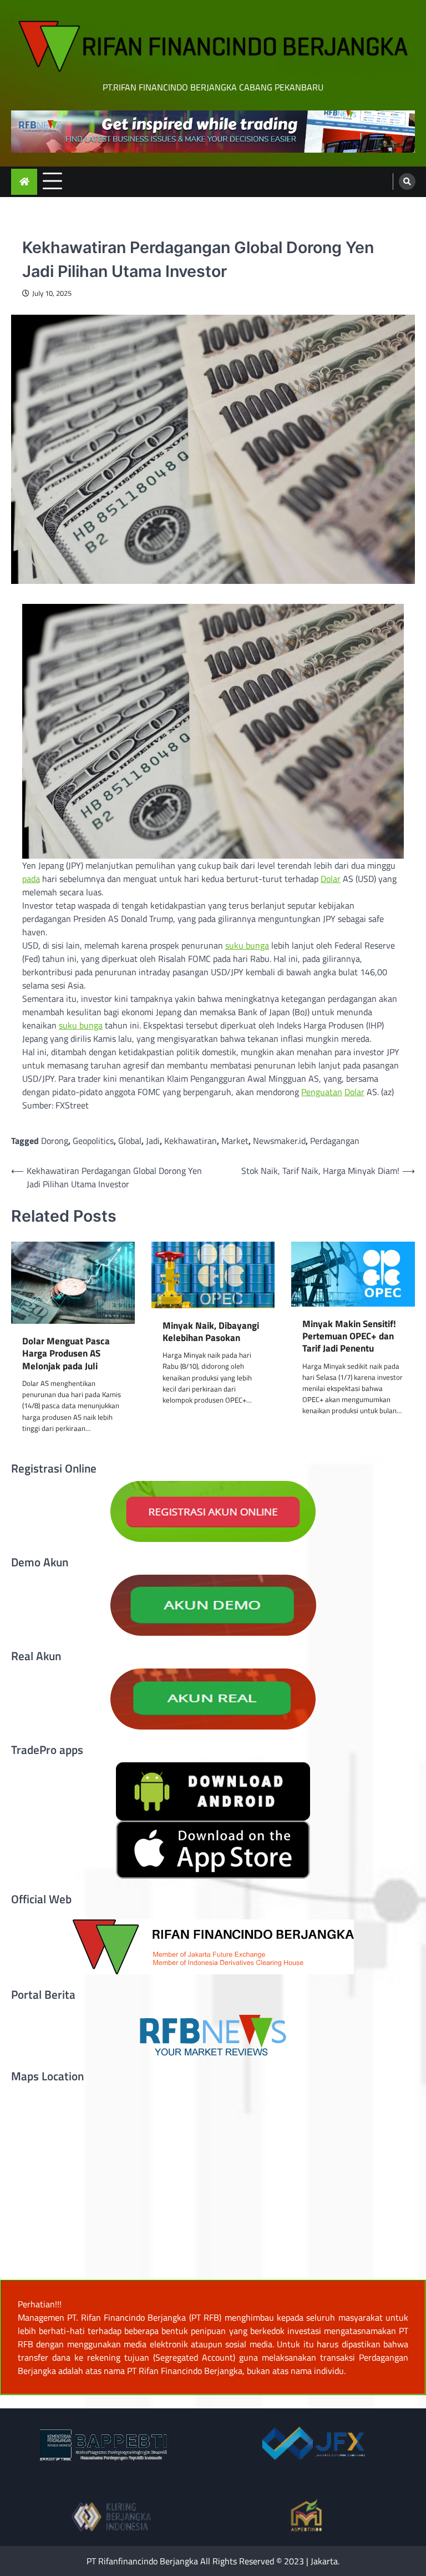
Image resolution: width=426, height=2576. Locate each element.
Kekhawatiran (191, 1141)
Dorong (55, 1141)
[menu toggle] (52, 181)
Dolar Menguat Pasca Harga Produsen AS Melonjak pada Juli (66, 1353)
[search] (407, 182)
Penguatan (322, 1092)
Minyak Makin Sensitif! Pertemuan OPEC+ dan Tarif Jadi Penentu (349, 1336)
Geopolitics (93, 1141)
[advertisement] (213, 132)
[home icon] (24, 182)
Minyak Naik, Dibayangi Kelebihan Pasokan (211, 1332)
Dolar (331, 879)
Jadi (153, 1141)
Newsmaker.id (279, 1141)
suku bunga (247, 945)
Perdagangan (335, 1141)
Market (235, 1141)
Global (130, 1141)
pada (31, 879)
